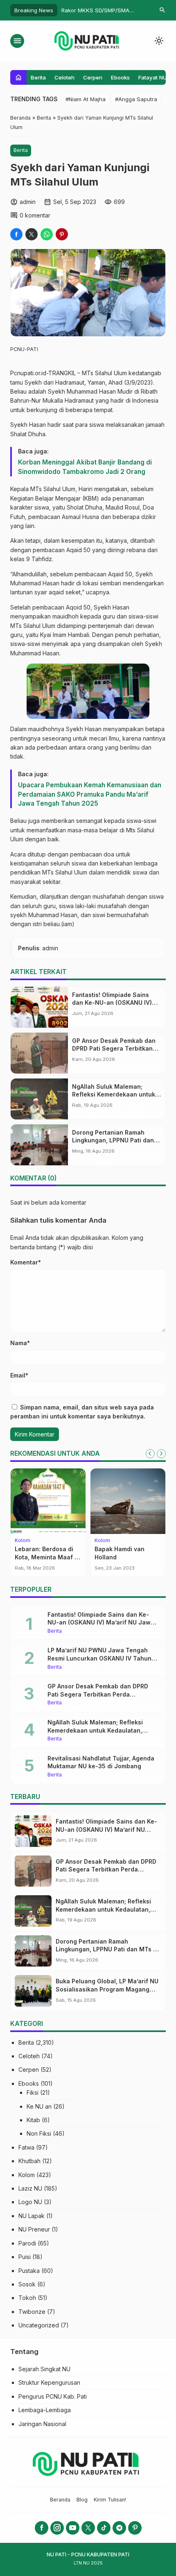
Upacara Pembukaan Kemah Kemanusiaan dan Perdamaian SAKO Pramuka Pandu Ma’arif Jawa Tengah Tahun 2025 (90, 794)
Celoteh (64, 77)
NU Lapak (32, 2216)
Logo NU (30, 2202)
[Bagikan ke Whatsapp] (47, 234)
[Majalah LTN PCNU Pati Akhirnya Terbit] (130, 1501)
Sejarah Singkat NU (44, 2369)
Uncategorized (39, 2325)
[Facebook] (42, 2528)
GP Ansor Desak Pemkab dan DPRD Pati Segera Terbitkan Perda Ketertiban (114, 1049)
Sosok (27, 2284)
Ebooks (120, 77)
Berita (38, 77)
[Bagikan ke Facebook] (16, 234)
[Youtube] (73, 2528)
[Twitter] (88, 2528)
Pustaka (29, 2271)
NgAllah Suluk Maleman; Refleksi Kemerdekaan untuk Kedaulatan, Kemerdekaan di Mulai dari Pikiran (97, 1730)
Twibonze (32, 2312)
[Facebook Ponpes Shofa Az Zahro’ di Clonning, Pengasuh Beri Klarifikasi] (51, 1501)
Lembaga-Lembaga (45, 2410)
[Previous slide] (150, 1454)
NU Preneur (34, 2229)
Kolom (27, 2175)
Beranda (60, 2500)
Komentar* (26, 1262)
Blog (82, 2500)
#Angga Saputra (136, 99)
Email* (19, 1375)
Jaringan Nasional (42, 2424)
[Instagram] (57, 2528)
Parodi (27, 2243)
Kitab (33, 2120)
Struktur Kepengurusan (49, 2382)
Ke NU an (39, 2106)
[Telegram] (119, 2528)
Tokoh (27, 2298)
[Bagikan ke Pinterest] (62, 234)
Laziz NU (30, 2188)
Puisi (25, 2257)
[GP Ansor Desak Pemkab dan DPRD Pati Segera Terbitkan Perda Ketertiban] (39, 1053)
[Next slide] (161, 1454)
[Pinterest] (135, 2528)
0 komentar (35, 215)
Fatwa (26, 2147)
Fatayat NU (152, 77)
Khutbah (29, 2161)
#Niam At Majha (86, 99)
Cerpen (93, 77)
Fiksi (33, 2092)
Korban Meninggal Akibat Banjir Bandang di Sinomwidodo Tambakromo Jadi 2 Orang (85, 467)
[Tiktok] (104, 2528)
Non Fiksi (39, 2133)
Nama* (20, 1343)
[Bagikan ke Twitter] (32, 234)
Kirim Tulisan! (110, 2500)
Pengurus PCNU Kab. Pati (53, 2396)
